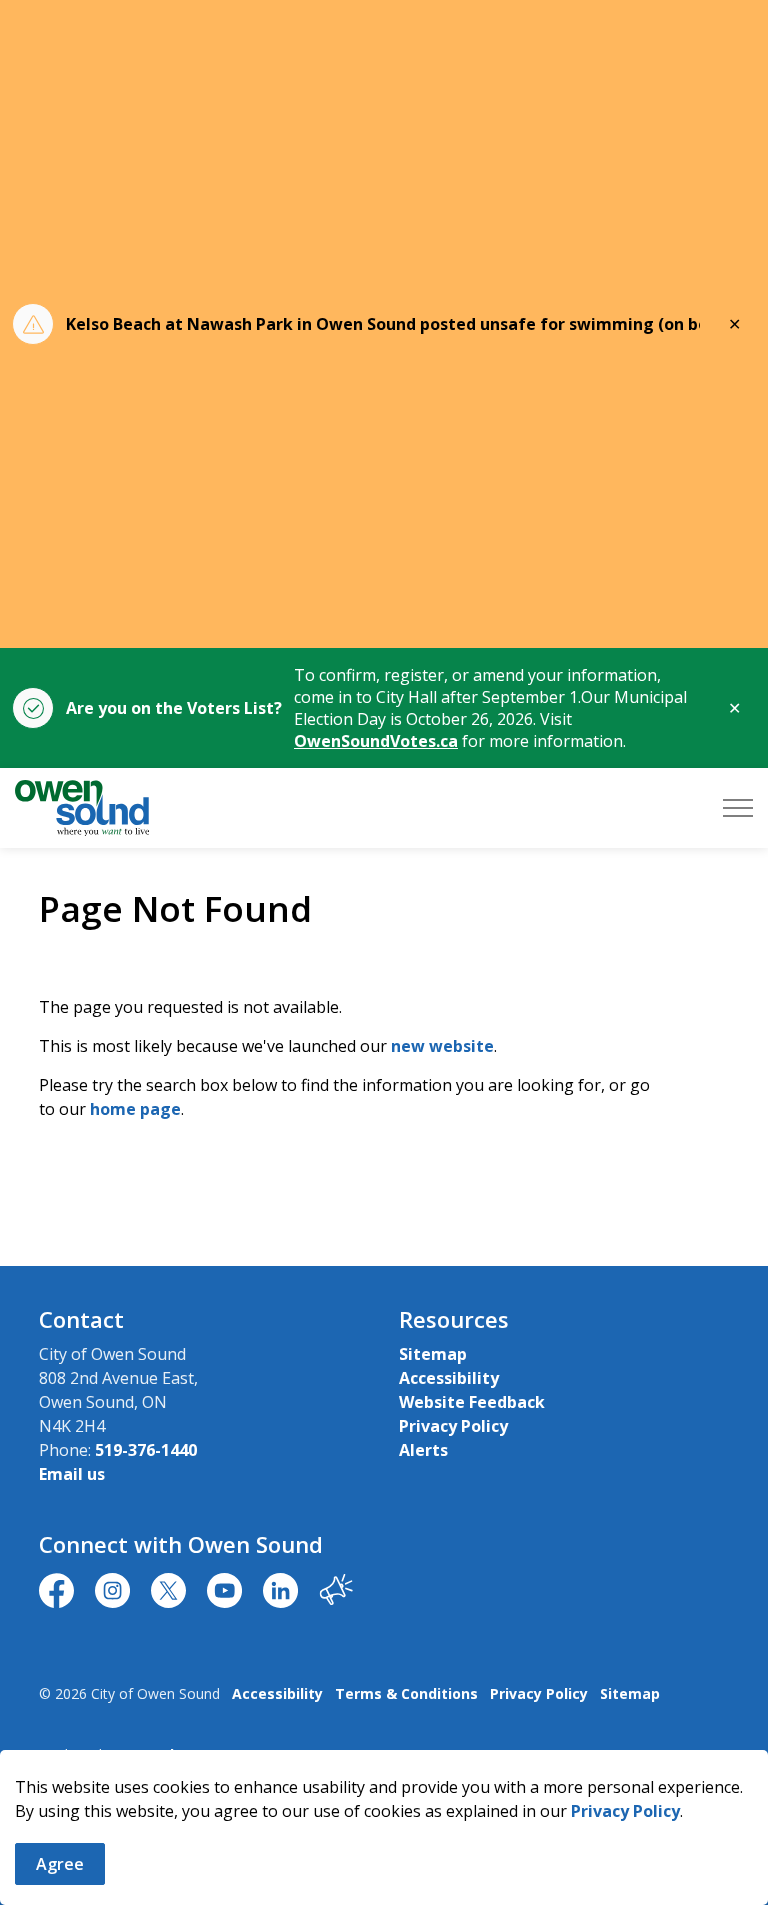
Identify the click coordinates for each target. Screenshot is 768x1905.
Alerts (423, 1450)
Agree (60, 1864)
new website (442, 1046)
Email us (72, 1474)
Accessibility (449, 1378)
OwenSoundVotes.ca (376, 741)
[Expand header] (738, 808)
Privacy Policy (625, 1811)
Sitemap (433, 1354)
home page (135, 1109)
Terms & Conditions (406, 1693)
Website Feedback (472, 1402)
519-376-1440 (146, 1450)
